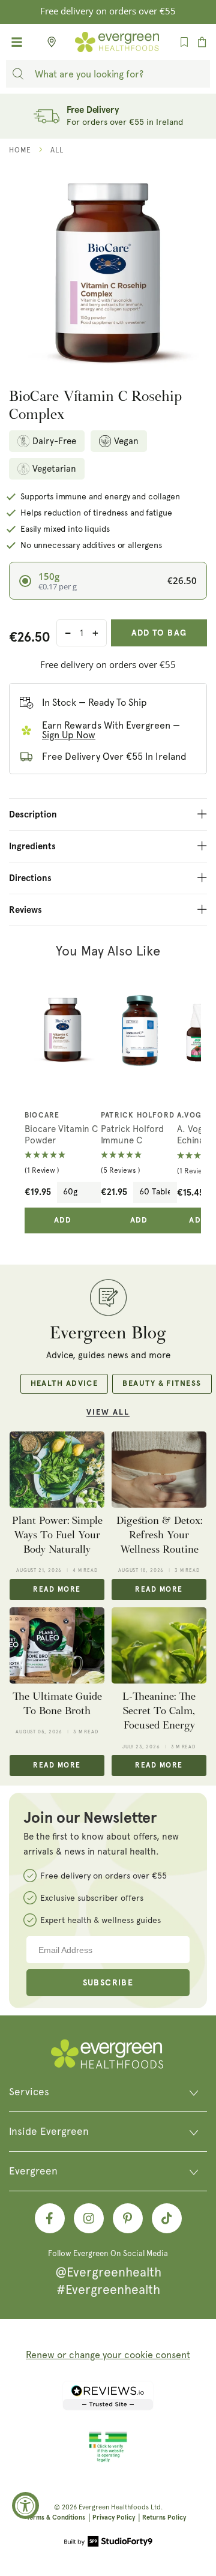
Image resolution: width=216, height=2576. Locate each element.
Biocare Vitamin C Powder (61, 1135)
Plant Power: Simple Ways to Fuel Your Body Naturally (57, 1535)
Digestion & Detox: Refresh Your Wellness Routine (159, 1535)
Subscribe (108, 1983)
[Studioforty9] (108, 2542)
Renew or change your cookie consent (108, 2355)
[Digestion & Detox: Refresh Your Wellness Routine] (159, 1469)
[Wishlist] (184, 42)
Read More (57, 1590)
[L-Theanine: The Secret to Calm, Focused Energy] (159, 1645)
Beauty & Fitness (162, 1384)
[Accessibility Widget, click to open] (25, 2505)
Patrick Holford (138, 1116)
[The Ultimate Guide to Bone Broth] (57, 1645)
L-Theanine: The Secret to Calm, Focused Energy (159, 1711)
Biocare (42, 1116)
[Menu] (17, 42)
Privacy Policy (114, 2517)
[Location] (48, 42)
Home (20, 150)
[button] (63, 1163)
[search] (18, 74)
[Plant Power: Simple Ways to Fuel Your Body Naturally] (57, 1469)
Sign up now (69, 735)
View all (108, 1413)
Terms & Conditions (56, 2517)
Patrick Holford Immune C (132, 1135)
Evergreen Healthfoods (114, 2507)
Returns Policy (164, 2517)
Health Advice (64, 1384)
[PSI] (108, 2460)
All (57, 150)
